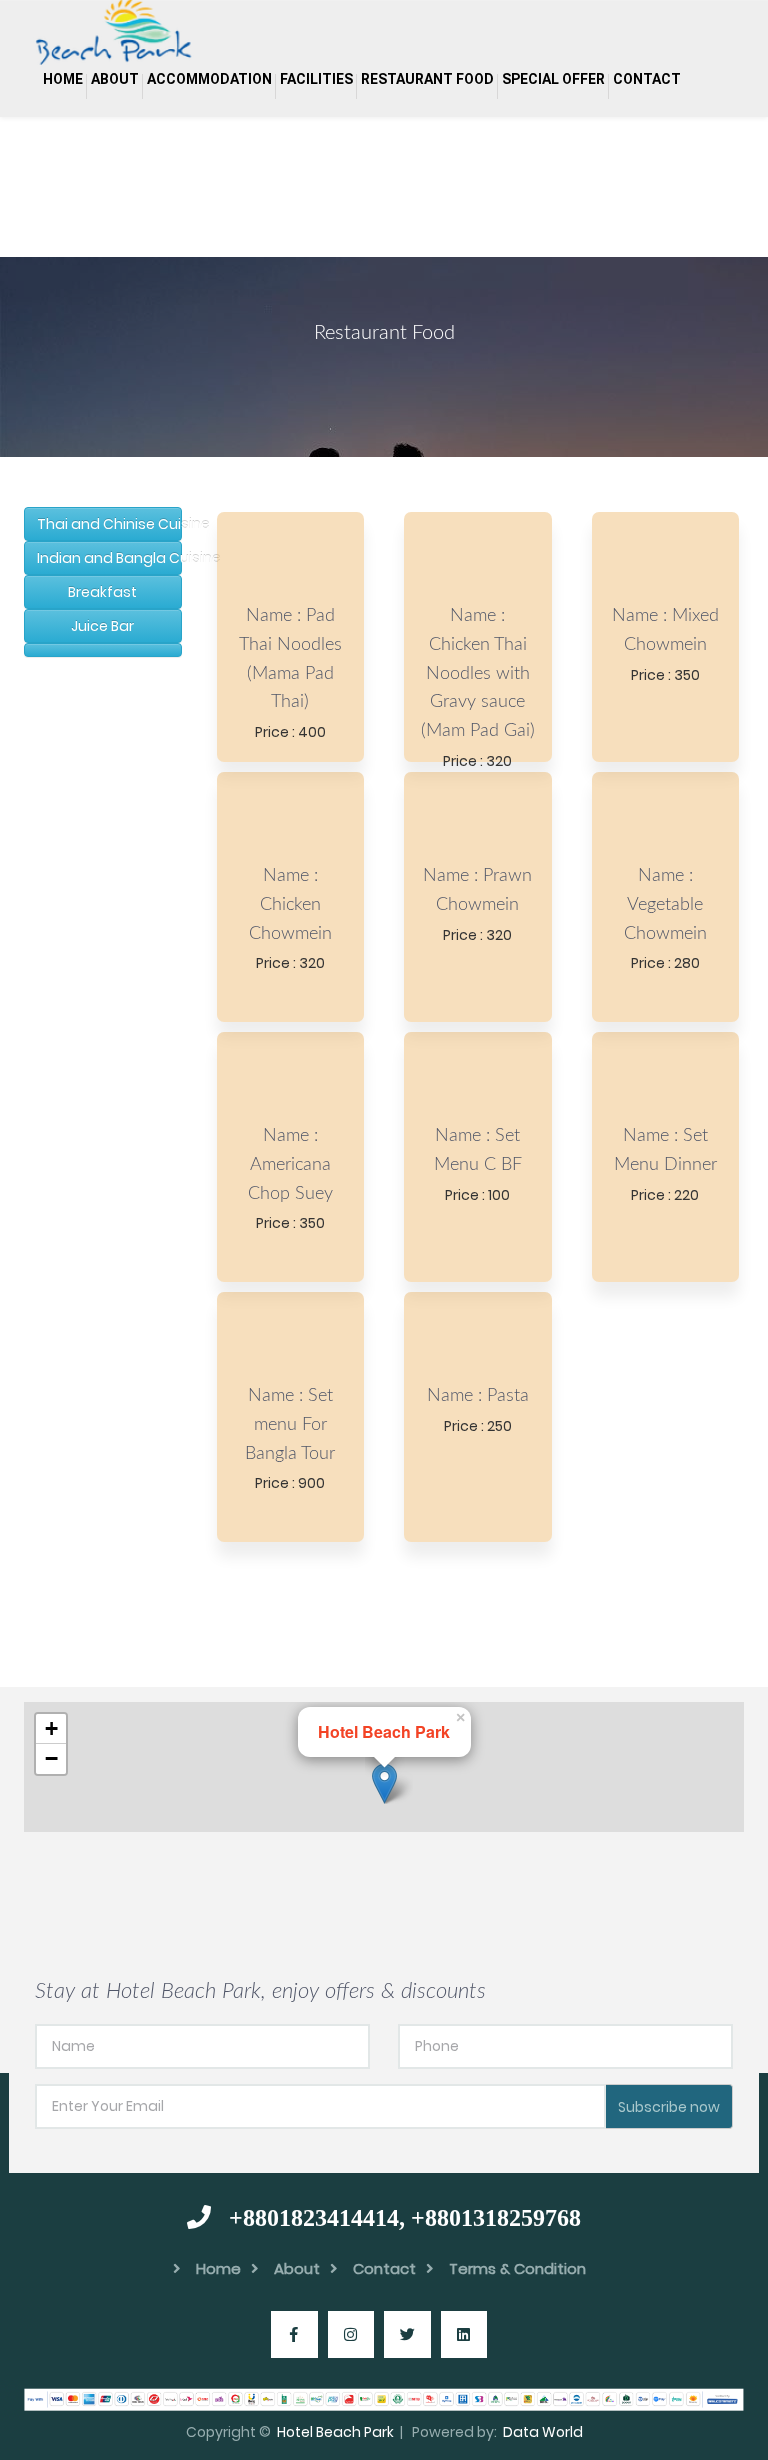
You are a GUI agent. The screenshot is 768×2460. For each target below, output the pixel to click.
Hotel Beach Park (335, 2432)
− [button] (51, 1758)
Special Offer (553, 79)
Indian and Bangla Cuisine (109, 558)
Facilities (316, 79)
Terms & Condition (517, 2268)
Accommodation (209, 79)
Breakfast (102, 592)
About (115, 79)
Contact (647, 79)
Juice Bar (102, 626)
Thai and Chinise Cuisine (109, 524)
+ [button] (51, 1728)
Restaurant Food (427, 79)
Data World (543, 2432)
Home (63, 79)
